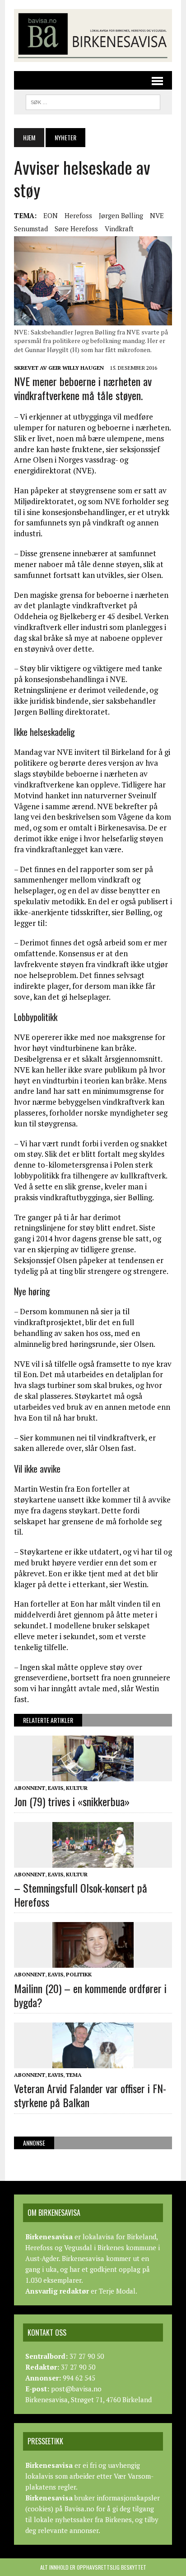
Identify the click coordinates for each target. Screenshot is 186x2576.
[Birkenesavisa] (93, 36)
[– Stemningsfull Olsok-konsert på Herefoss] (93, 1861)
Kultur (77, 1788)
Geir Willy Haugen (76, 368)
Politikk (79, 1974)
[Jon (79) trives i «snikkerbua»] (93, 1775)
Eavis (56, 1788)
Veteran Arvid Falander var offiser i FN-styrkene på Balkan (90, 2095)
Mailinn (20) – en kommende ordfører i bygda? (90, 1995)
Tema (74, 2075)
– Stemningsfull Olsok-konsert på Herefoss (81, 1895)
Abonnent (30, 1788)
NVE (157, 215)
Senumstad (31, 229)
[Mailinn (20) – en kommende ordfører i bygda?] (93, 1962)
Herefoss (78, 215)
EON (51, 215)
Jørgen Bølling (121, 215)
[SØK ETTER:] (93, 101)
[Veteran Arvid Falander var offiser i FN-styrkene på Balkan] (93, 2062)
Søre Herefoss (76, 229)
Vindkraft (119, 229)
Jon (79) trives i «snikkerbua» (72, 1801)
